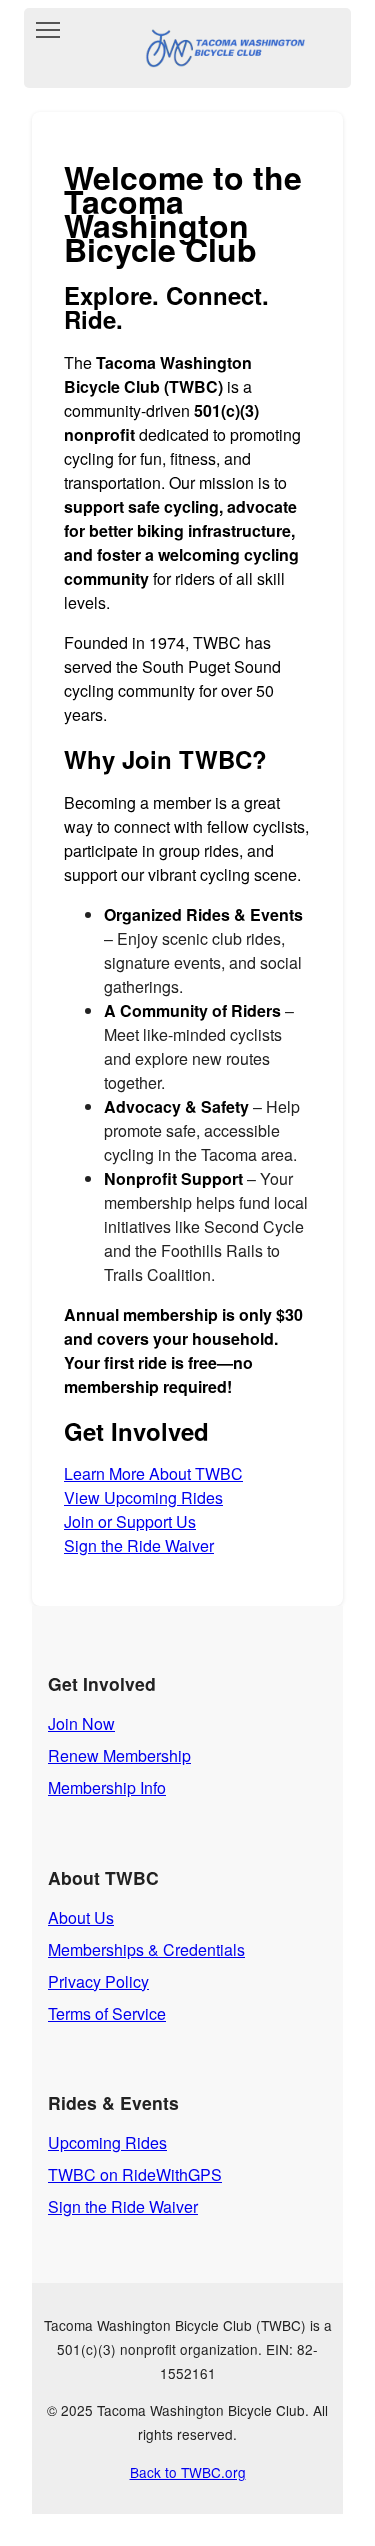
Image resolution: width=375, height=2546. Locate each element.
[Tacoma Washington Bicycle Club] (221, 48)
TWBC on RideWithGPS (135, 2174)
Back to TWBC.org (188, 2472)
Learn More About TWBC (153, 1473)
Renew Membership (119, 1755)
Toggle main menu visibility (48, 28)
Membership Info (107, 1787)
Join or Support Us (130, 1521)
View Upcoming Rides (143, 1497)
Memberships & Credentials (146, 1949)
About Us (81, 1917)
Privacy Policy (98, 1981)
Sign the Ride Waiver (139, 1545)
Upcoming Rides (107, 2142)
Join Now (81, 1723)
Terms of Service (107, 2013)
